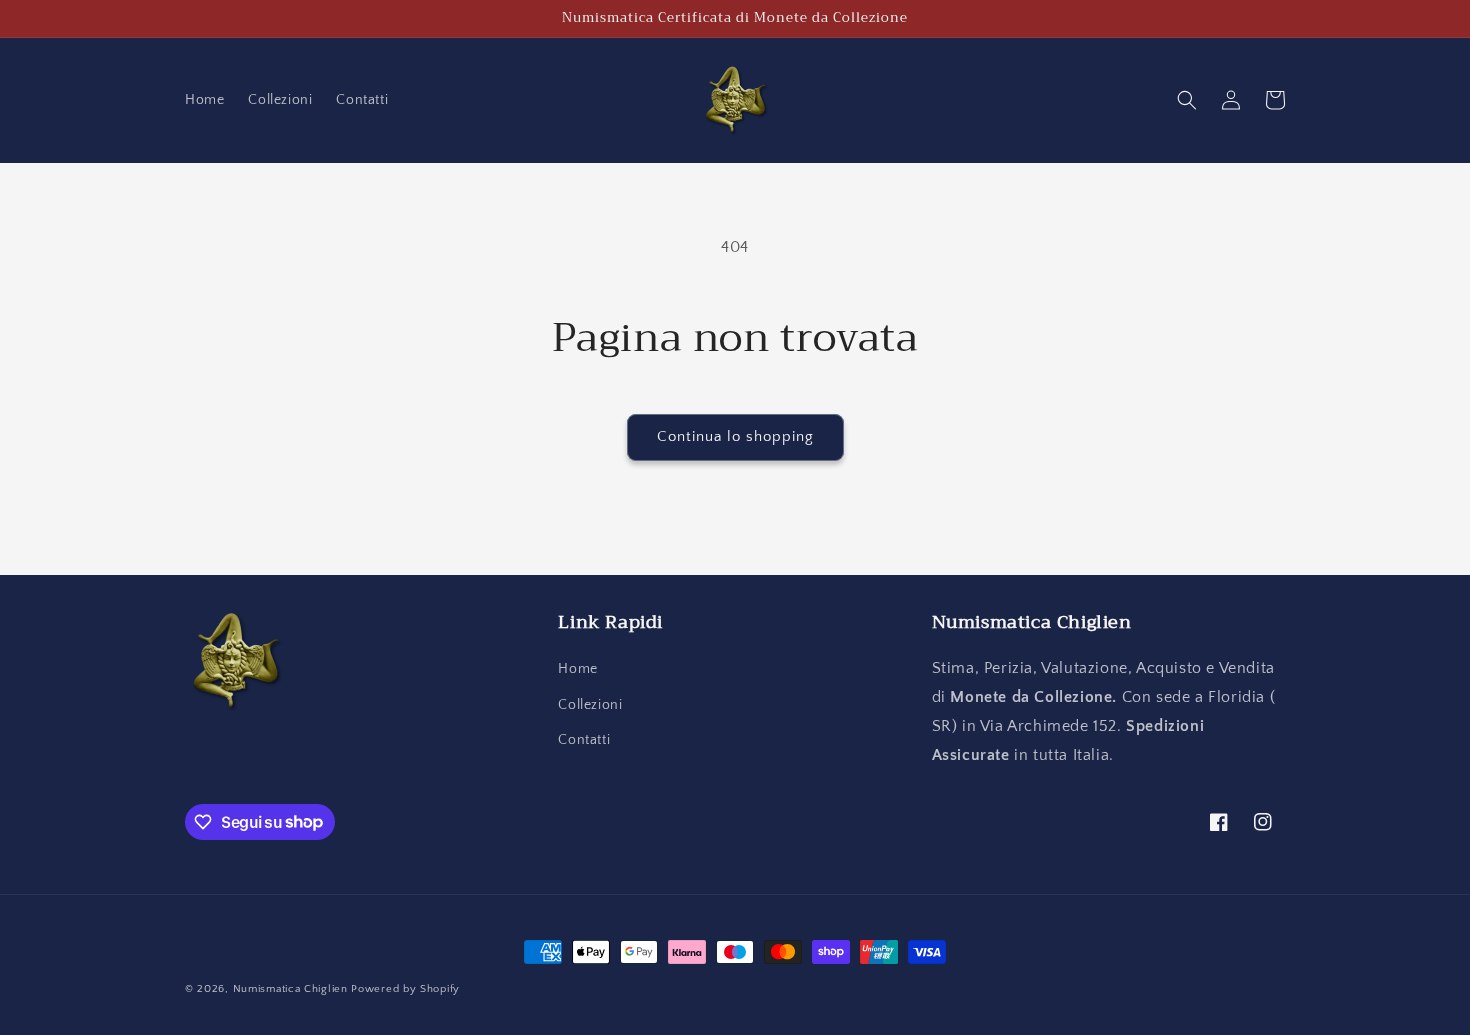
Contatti (584, 740)
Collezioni (590, 705)
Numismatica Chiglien (290, 989)
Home (577, 669)
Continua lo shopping (735, 436)
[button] (1187, 100)
